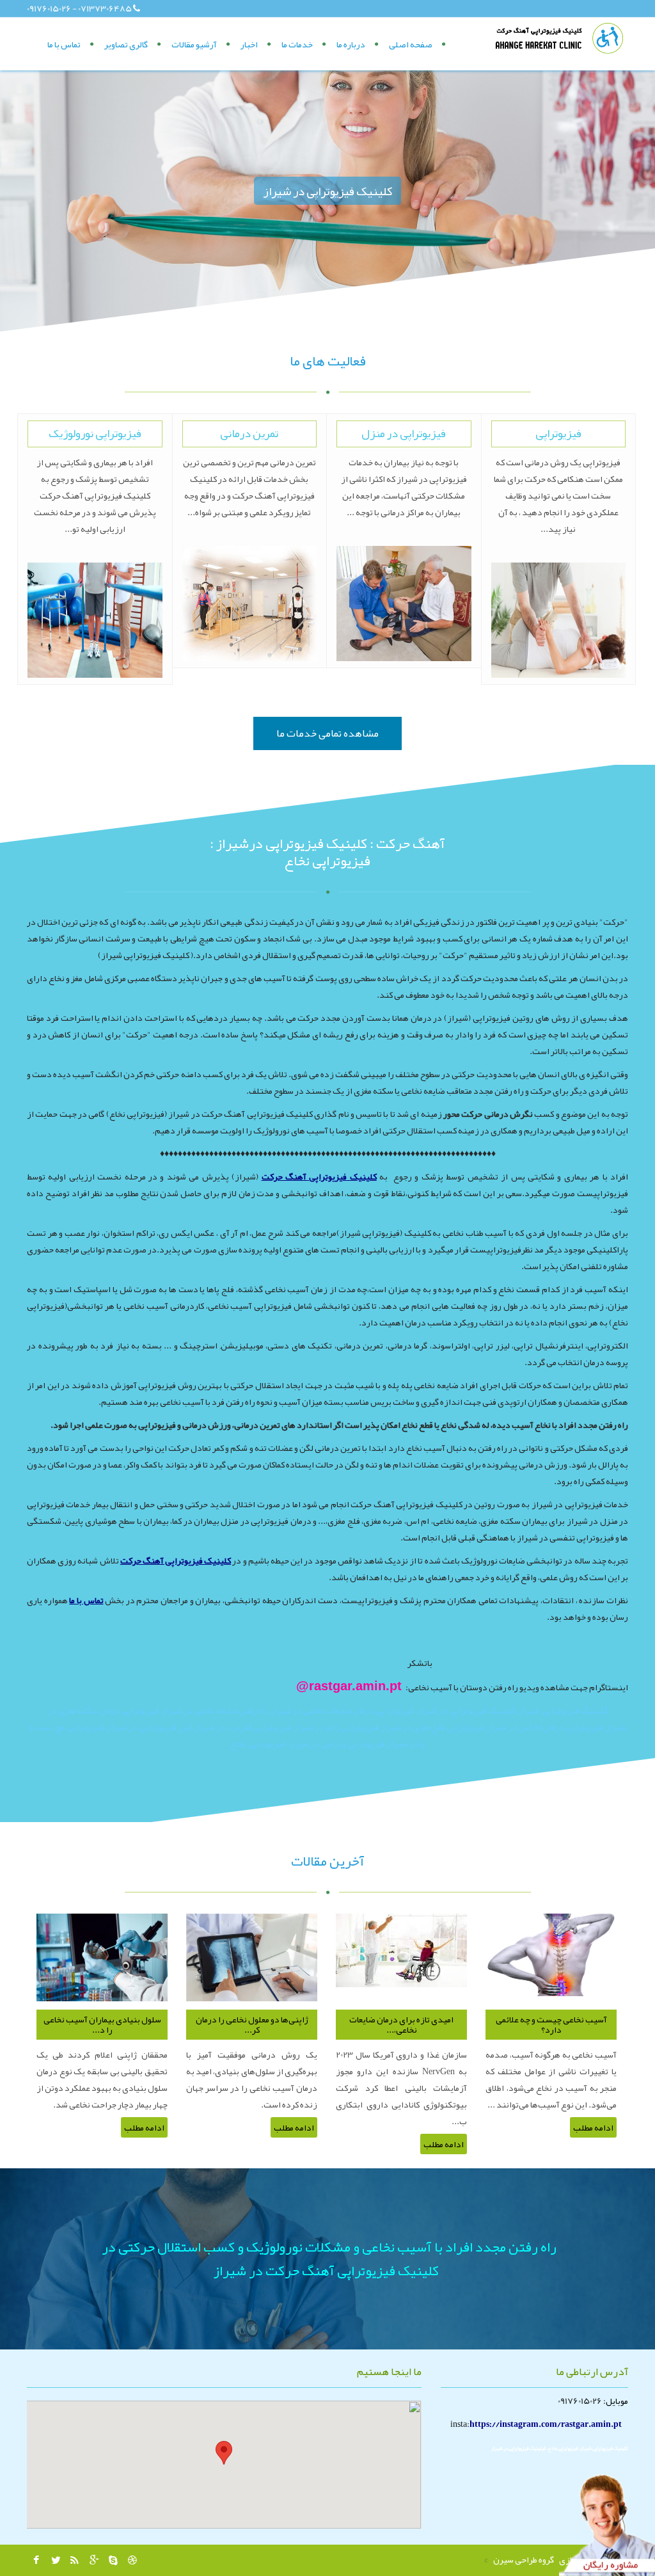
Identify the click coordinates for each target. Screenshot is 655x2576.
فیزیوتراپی (558, 433)
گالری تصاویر (126, 44)
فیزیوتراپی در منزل (404, 433)
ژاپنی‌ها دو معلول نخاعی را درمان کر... (252, 2025)
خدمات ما (297, 44)
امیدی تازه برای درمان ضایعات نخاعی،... (401, 2025)
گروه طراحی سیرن (524, 2559)
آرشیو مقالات (194, 44)
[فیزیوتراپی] (559, 620)
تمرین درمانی (249, 433)
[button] (224, 2453)
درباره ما (351, 44)
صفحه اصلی (411, 44)
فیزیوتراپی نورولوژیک (95, 433)
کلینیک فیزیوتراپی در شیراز (327, 191)
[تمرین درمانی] (250, 604)
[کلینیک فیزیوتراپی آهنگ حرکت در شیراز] (561, 38)
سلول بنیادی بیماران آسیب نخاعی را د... (102, 2025)
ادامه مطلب (144, 2127)
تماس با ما (64, 44)
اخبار (249, 44)
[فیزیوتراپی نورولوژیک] (95, 620)
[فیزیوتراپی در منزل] (404, 604)
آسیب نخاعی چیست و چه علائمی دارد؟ (551, 2025)
